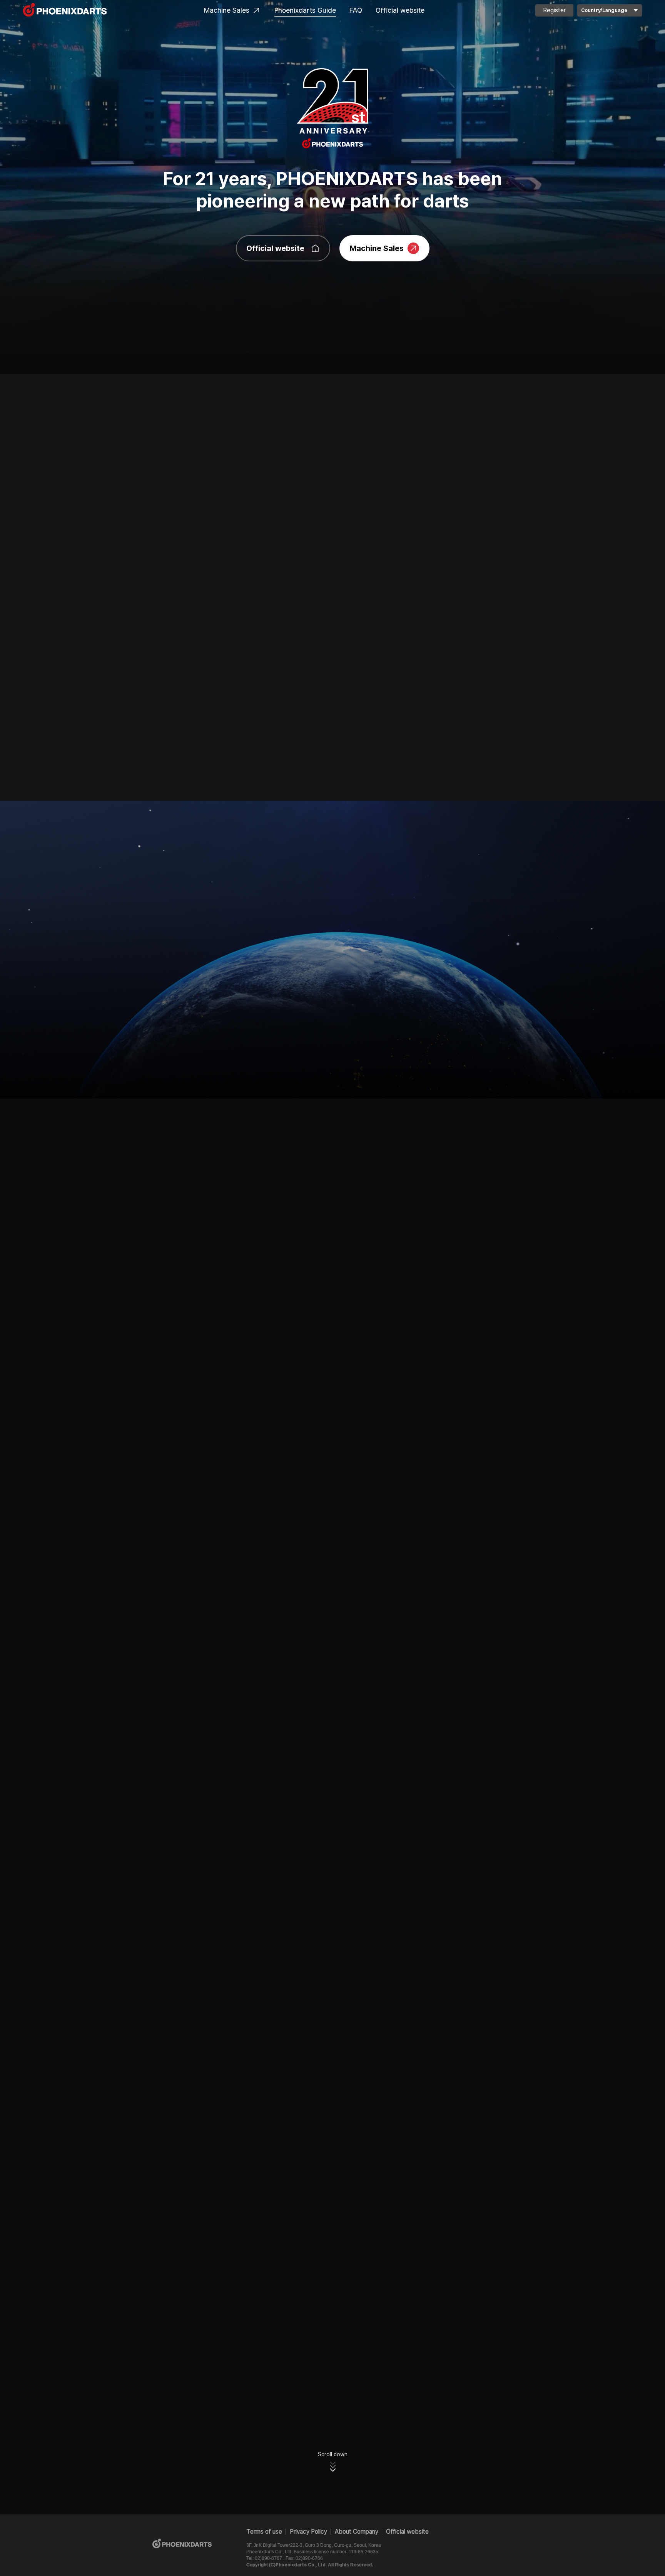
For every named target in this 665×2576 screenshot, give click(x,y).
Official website (400, 10)
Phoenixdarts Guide (305, 10)
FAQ (356, 10)
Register (554, 10)
